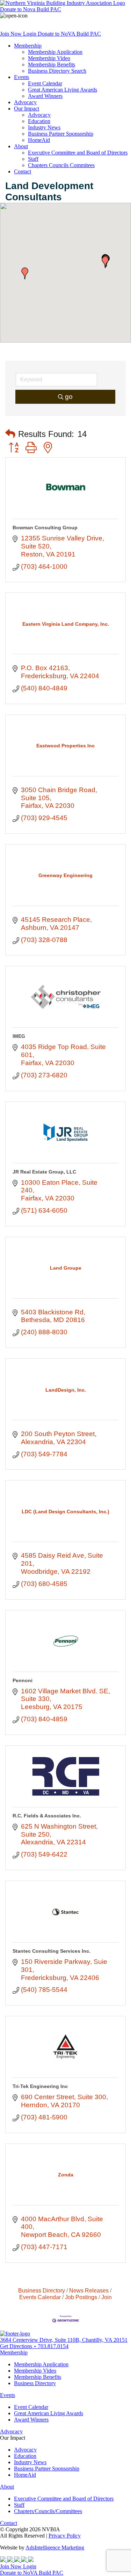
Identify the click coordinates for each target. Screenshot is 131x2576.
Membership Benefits (52, 64)
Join (107, 2297)
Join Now (12, 34)
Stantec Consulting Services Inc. (52, 1951)
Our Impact (27, 109)
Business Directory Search (57, 71)
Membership (28, 46)
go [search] (69, 397)
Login (30, 34)
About (21, 146)
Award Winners (45, 96)
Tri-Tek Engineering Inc (40, 2086)
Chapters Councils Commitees (61, 165)
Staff (33, 159)
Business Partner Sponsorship (61, 134)
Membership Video (49, 58)
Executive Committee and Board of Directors (78, 153)
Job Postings (81, 2297)
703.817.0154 (53, 2346)
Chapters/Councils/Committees (48, 2511)
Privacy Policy (65, 2536)
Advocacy (25, 102)
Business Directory (42, 2290)
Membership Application (55, 52)
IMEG (19, 1036)
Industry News (44, 127)
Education (39, 121)
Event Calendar (45, 83)
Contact (23, 171)
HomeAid (39, 140)
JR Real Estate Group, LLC (44, 1172)
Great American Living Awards (63, 90)
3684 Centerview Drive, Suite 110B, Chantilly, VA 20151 (64, 2340)
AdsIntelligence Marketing (55, 2548)
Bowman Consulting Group (45, 528)
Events (21, 77)
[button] (105, 262)
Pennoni (23, 1680)
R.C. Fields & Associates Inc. (47, 1816)
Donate (31, 9)
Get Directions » (19, 2346)
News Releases (89, 2290)
